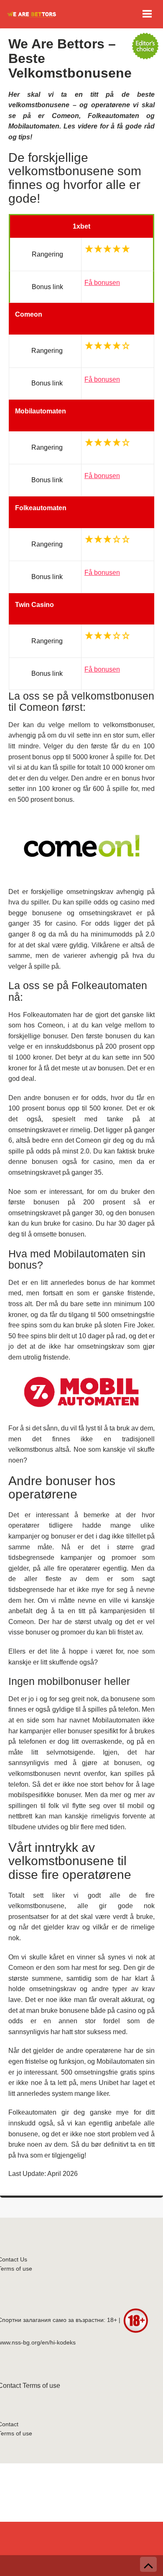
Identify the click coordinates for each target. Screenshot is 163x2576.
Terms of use (41, 2386)
